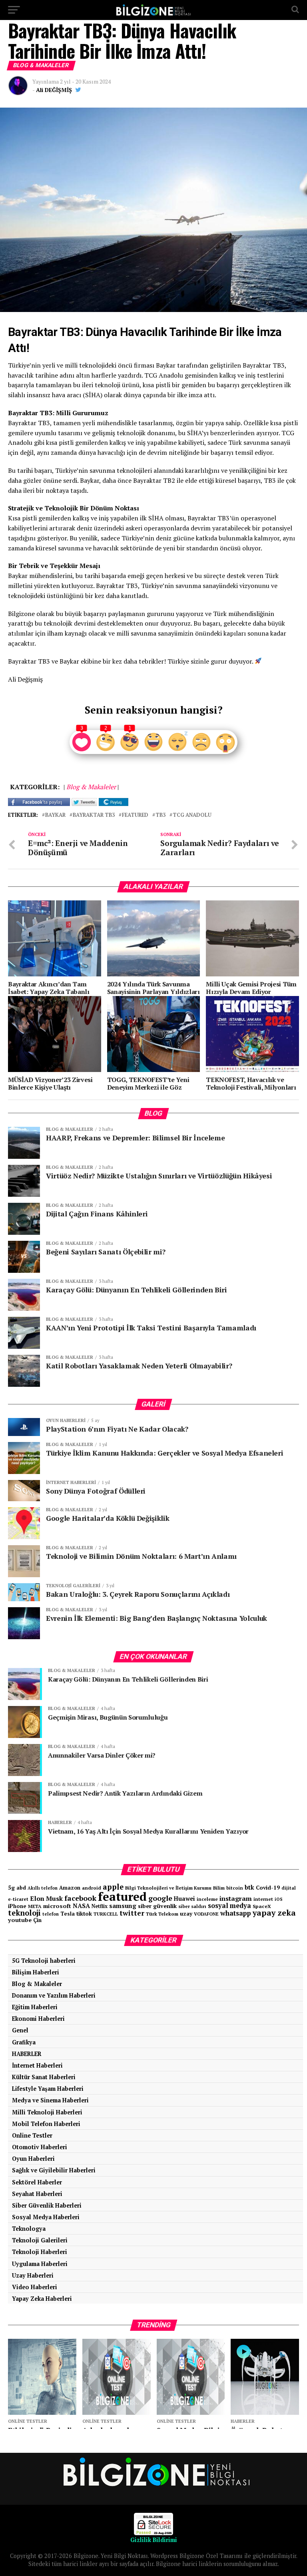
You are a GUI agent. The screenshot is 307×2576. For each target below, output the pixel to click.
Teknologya (29, 2229)
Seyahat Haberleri (37, 2194)
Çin (37, 1920)
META (35, 1906)
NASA (81, 1906)
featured (135, 815)
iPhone (17, 1906)
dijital (289, 1888)
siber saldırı (192, 1906)
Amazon (70, 1888)
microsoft (57, 1906)
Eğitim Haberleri (35, 2007)
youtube (20, 1920)
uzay (186, 1914)
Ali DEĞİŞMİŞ (54, 90)
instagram (236, 1898)
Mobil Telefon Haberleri (46, 2124)
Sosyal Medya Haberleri (46, 2217)
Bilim (219, 1888)
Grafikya (24, 2042)
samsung (123, 1906)
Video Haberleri (35, 2287)
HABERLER (27, 2054)
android (92, 1888)
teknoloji (24, 1913)
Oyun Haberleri (33, 2159)
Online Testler (32, 2135)
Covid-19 (268, 1888)
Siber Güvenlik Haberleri (47, 2205)
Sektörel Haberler (37, 2182)
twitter (132, 1913)
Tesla (68, 1914)
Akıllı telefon (43, 1888)
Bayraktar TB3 (94, 815)
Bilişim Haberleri (36, 1972)
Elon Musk (46, 1898)
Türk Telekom (162, 1914)
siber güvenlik (157, 1906)
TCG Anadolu (192, 815)
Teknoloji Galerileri (40, 2240)
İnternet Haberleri (37, 2065)
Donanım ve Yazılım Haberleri (54, 1995)
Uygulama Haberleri (40, 2264)
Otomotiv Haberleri (40, 2147)
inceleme (207, 1899)
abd (21, 1888)
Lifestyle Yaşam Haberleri (48, 2089)
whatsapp (236, 1913)
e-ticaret (18, 1899)
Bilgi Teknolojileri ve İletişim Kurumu (168, 1888)
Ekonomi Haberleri (38, 2019)
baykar (55, 815)
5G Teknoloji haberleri (44, 1961)
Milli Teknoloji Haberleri (47, 2112)
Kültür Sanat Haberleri (44, 2077)
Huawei (184, 1899)
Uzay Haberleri (33, 2275)
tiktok (84, 1913)
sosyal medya (229, 1906)
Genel (20, 2030)
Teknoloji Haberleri (40, 2252)
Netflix (100, 1906)
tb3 (160, 815)
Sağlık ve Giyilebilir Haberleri (54, 2170)
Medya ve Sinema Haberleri (50, 2100)
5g (11, 1887)
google (160, 1898)
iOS (279, 1899)
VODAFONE (206, 1914)
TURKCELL (106, 1914)
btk (249, 1887)
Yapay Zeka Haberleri (42, 2299)
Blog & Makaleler (37, 1984)
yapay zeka (274, 1913)
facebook (80, 1898)
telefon (51, 1914)
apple (113, 1887)
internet (263, 1899)
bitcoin (235, 1888)
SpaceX (262, 1906)
